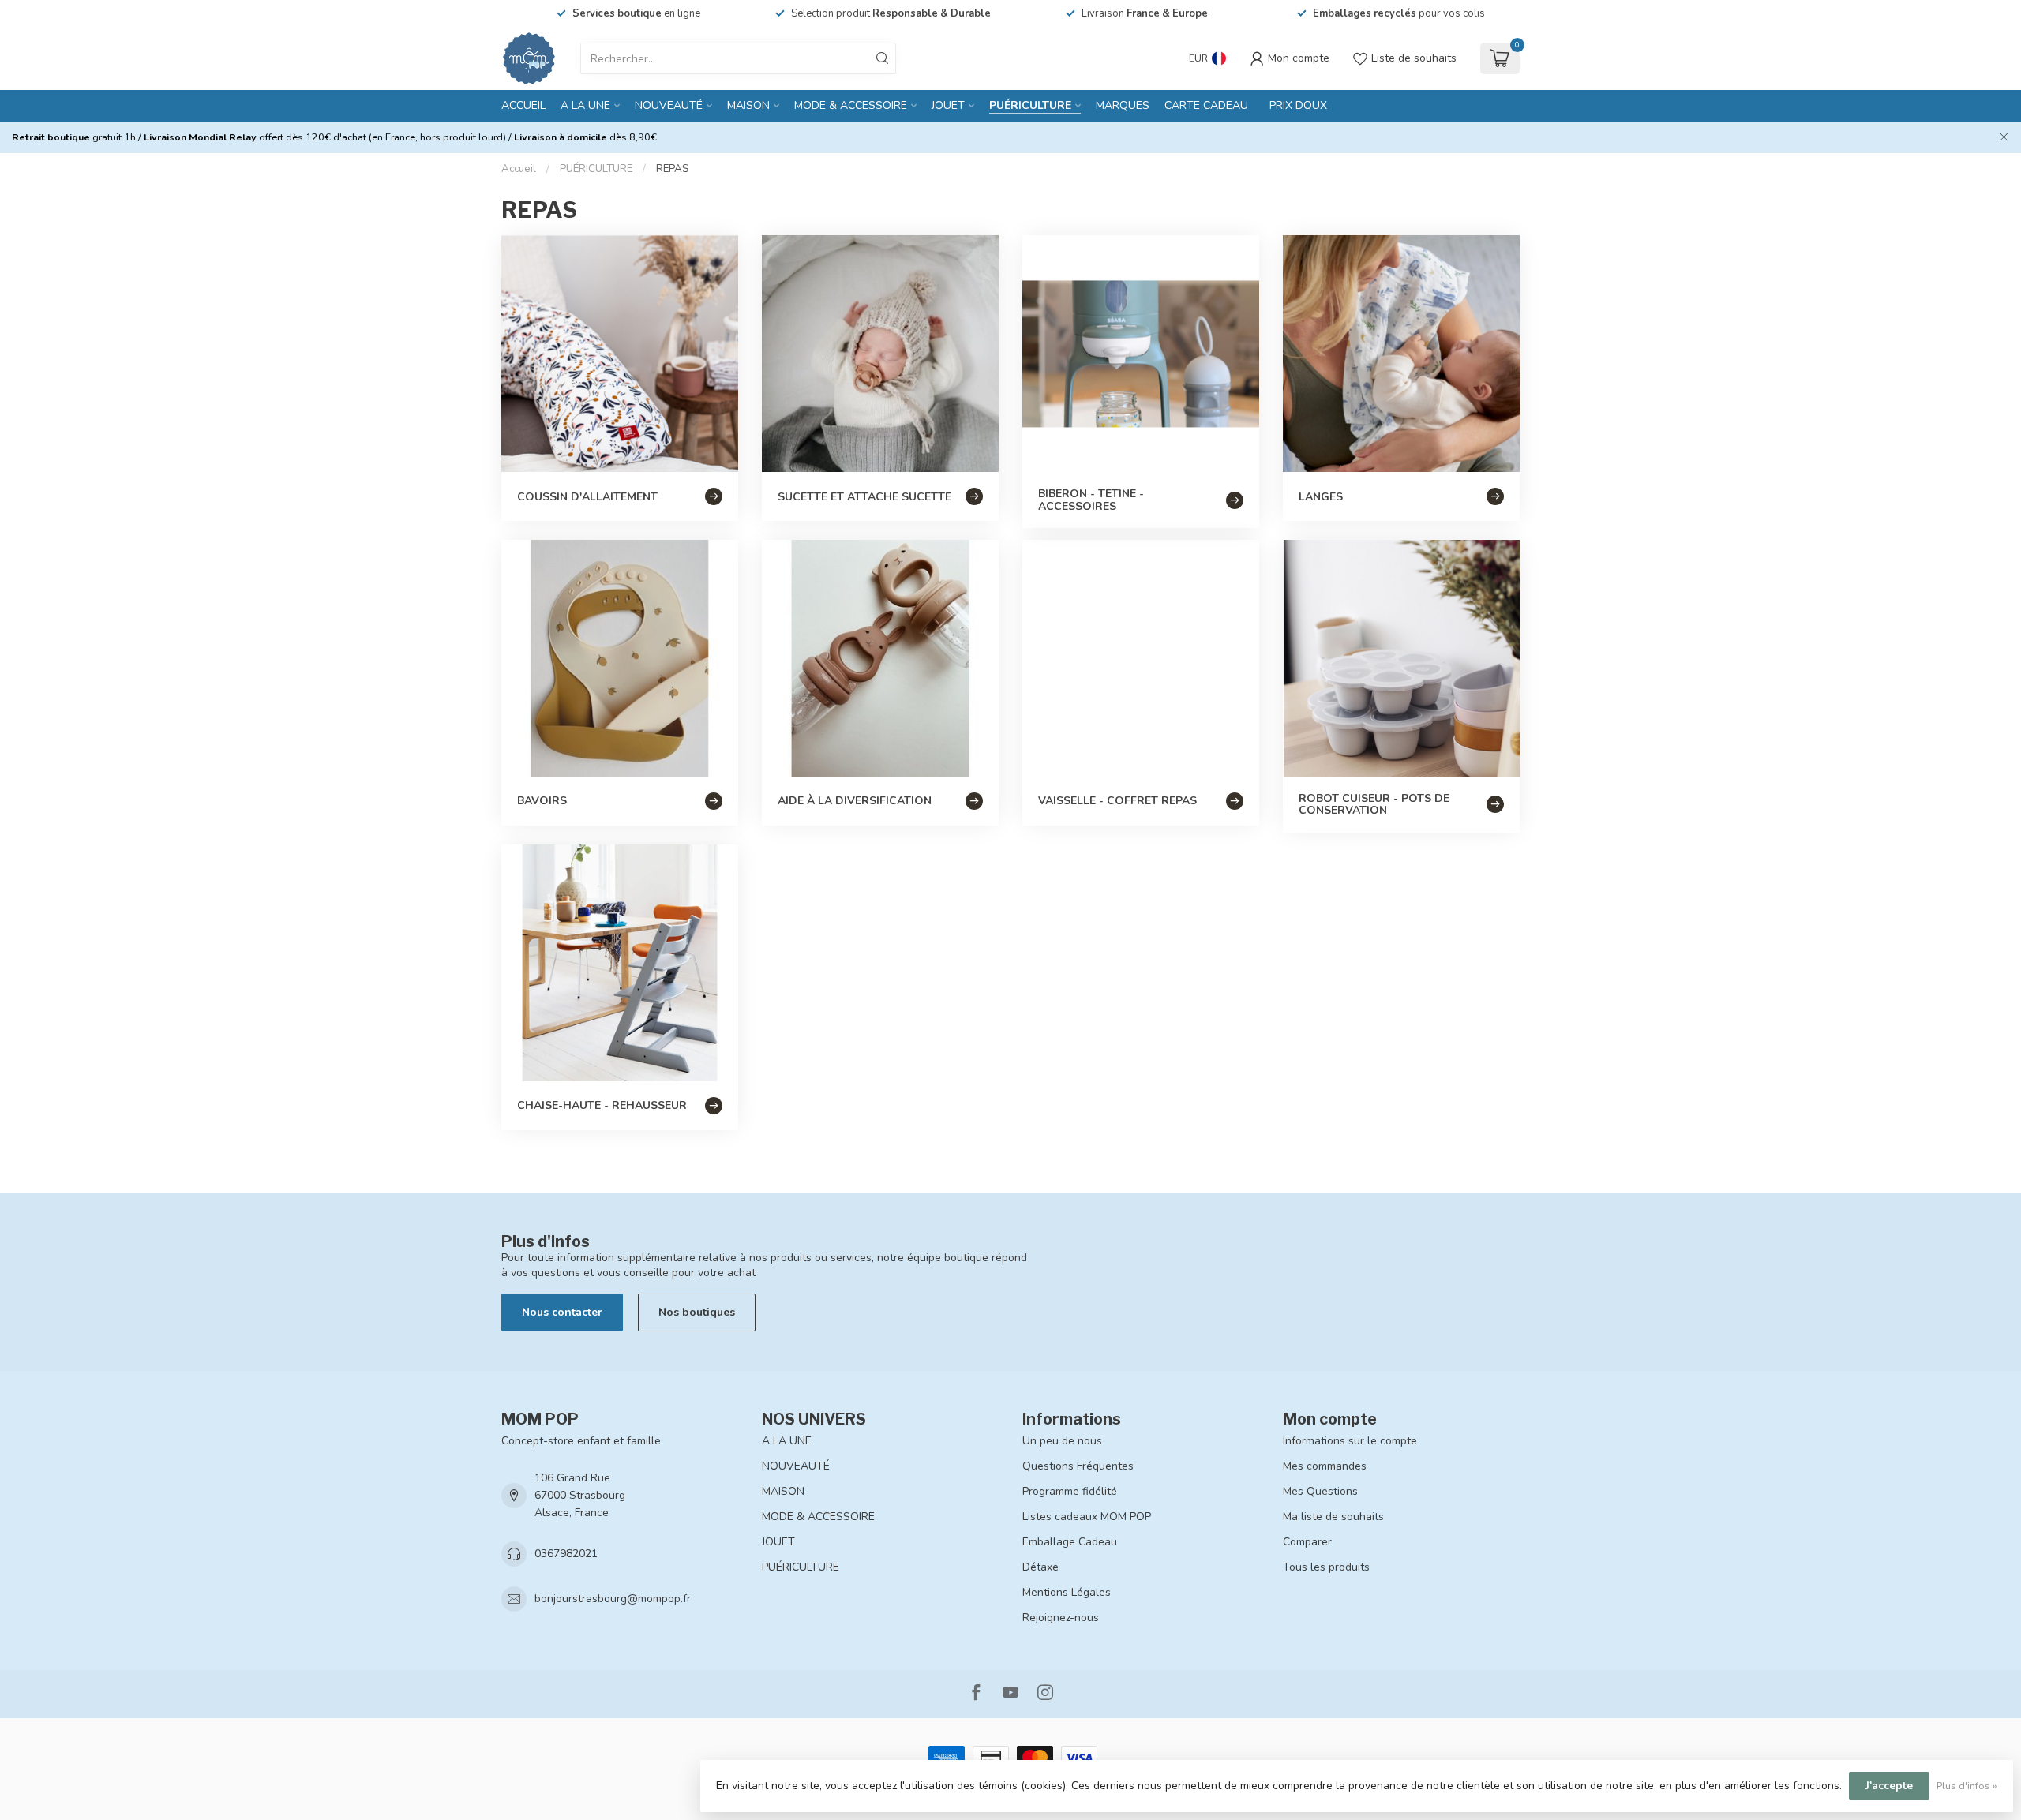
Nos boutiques (697, 1312)
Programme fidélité (1070, 1491)
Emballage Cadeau (1070, 1542)
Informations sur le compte (1350, 1441)
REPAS (672, 169)
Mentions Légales (1067, 1592)
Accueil (523, 105)
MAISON (748, 105)
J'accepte (1889, 1786)
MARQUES (1123, 105)
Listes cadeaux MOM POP (1087, 1517)
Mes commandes (1325, 1466)
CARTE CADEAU (1206, 105)
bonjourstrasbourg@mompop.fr (613, 1599)
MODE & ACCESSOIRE (851, 105)
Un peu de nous (1062, 1441)
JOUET (948, 105)
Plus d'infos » (1967, 1786)
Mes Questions (1320, 1491)
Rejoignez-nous (1061, 1618)
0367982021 (566, 1554)
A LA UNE (585, 105)
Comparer (1307, 1542)
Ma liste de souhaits (1333, 1517)
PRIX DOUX (1298, 105)
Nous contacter (562, 1312)
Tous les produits (1326, 1567)
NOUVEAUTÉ (669, 105)
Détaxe (1040, 1567)
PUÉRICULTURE (1030, 105)
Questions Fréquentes (1078, 1466)
